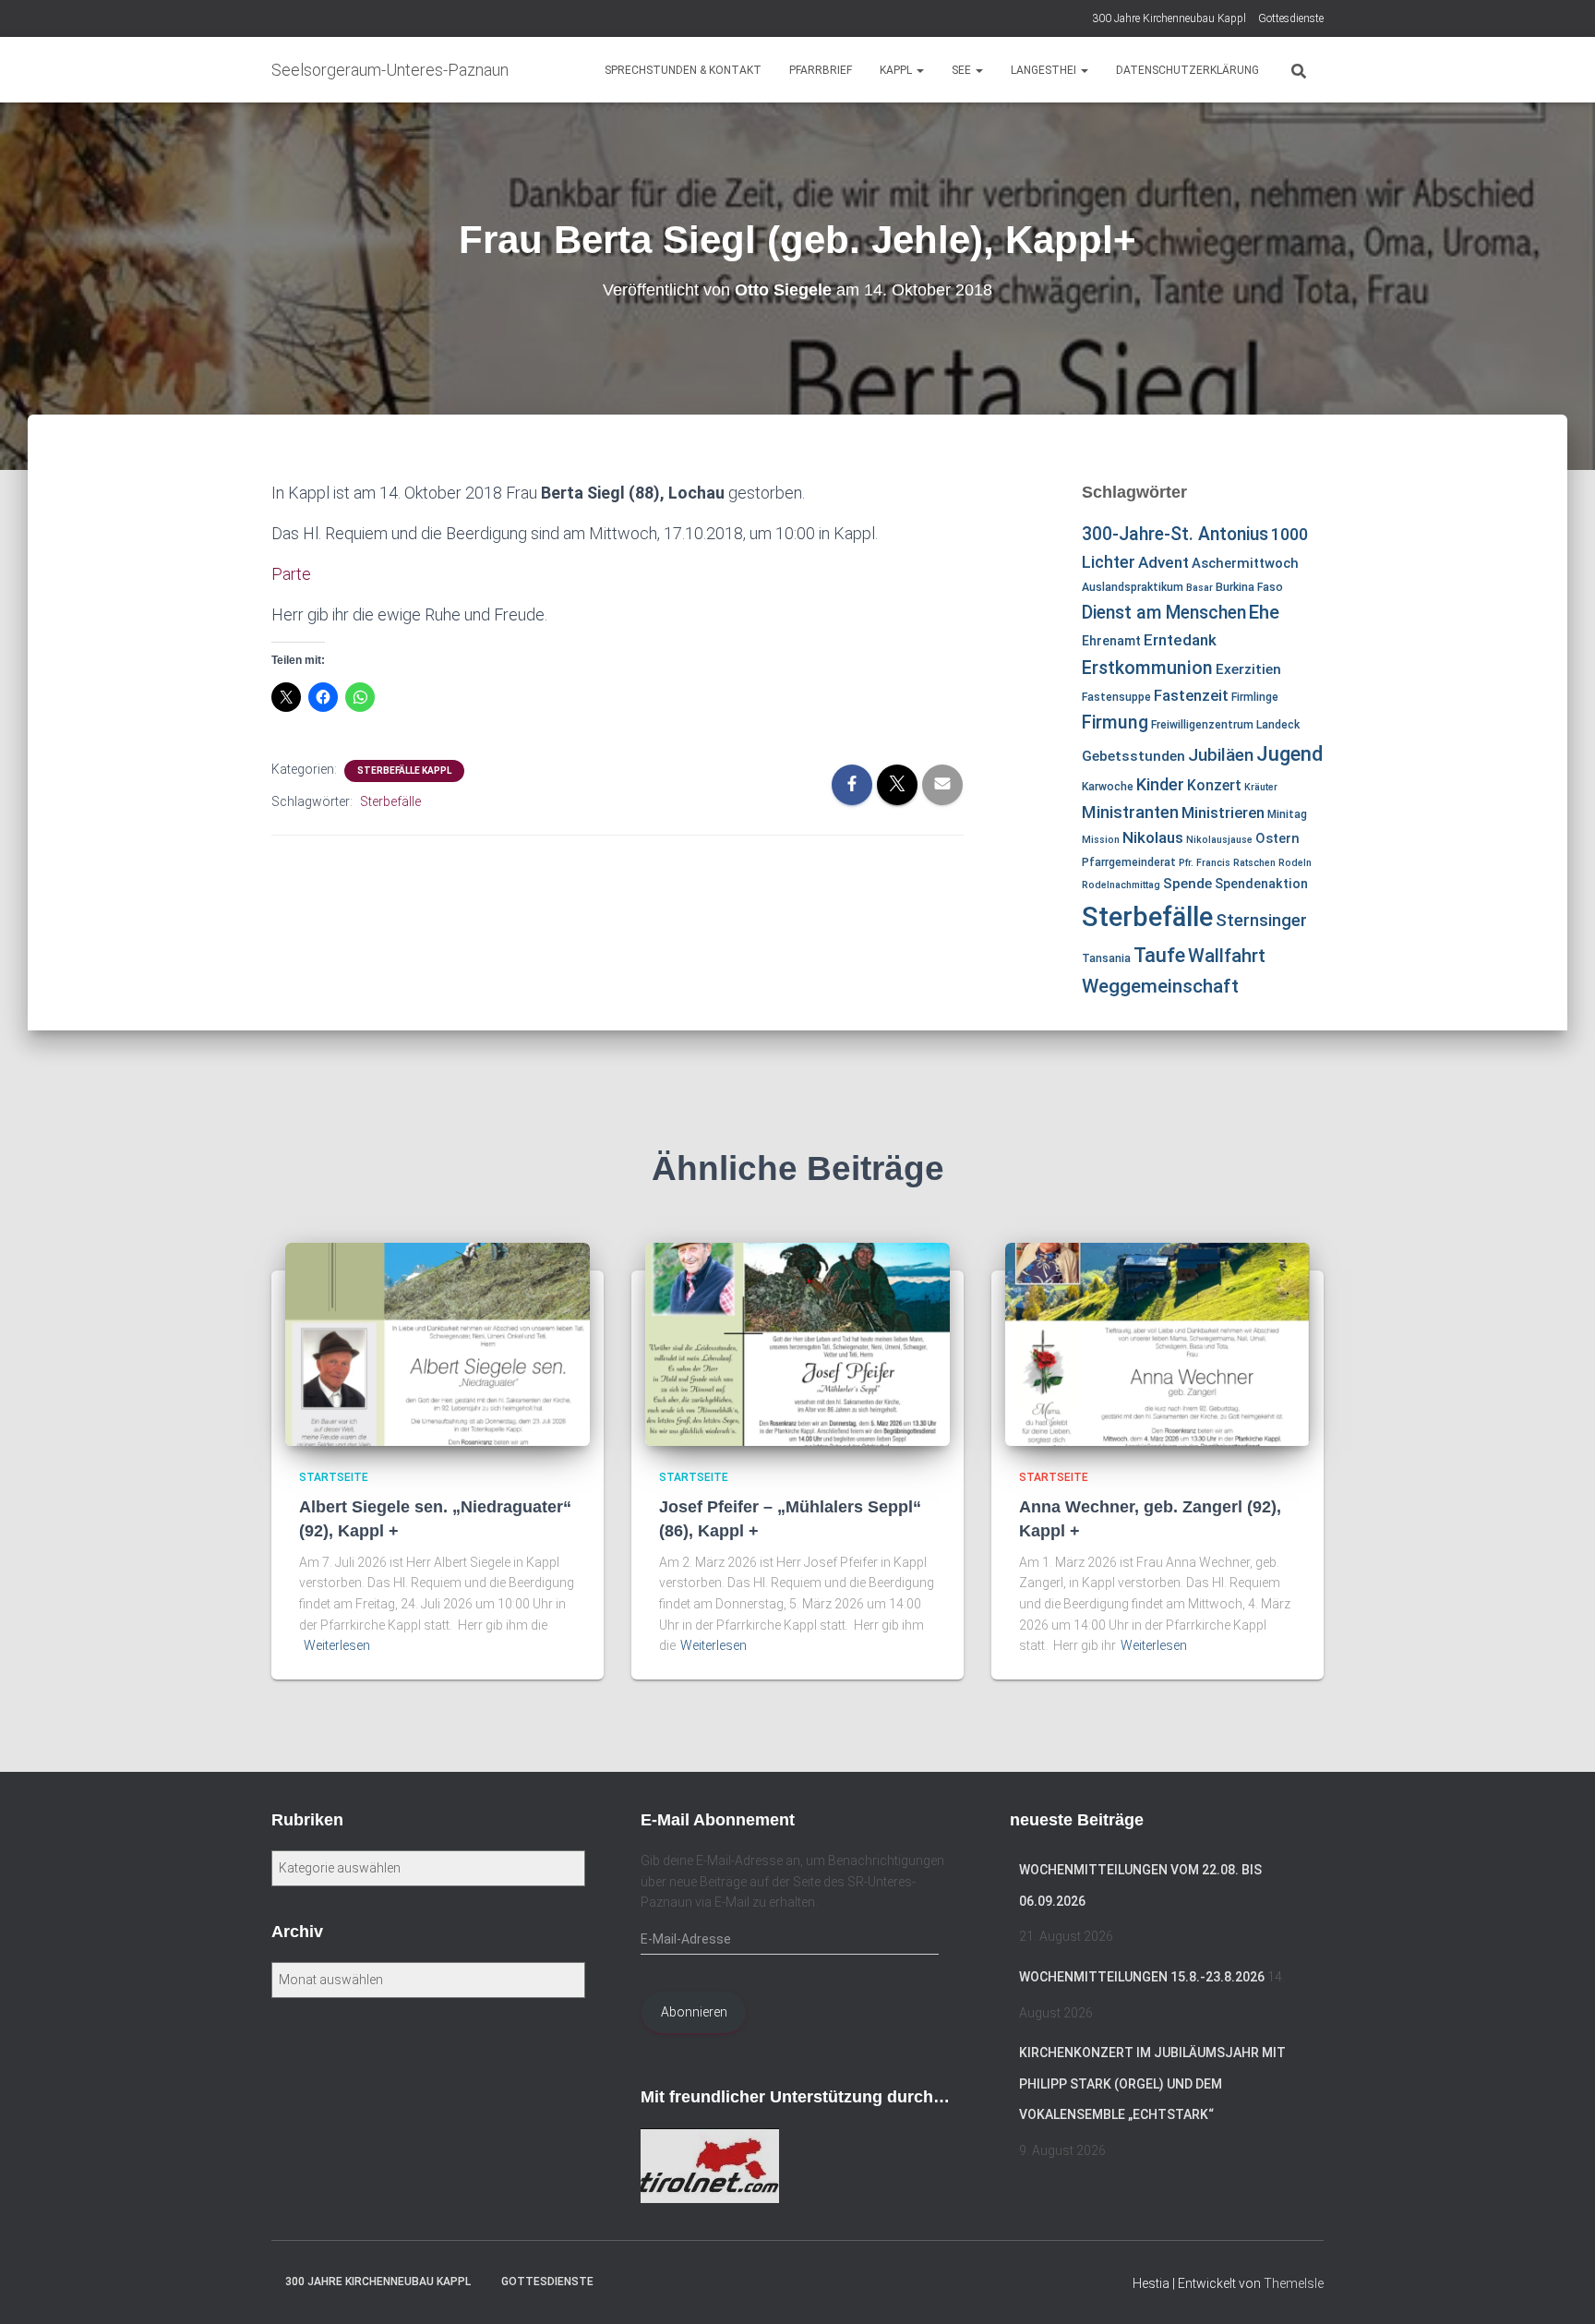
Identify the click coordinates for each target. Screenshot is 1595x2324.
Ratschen (1254, 863)
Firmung (1115, 722)
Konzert (1214, 785)
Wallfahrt (1227, 956)
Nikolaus (1153, 837)
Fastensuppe (1116, 697)
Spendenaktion (1261, 884)
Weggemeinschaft (1160, 986)
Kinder (1160, 784)
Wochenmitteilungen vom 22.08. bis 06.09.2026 (1140, 1885)
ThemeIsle (1294, 2283)
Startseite (334, 1477)
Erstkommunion (1147, 668)
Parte (291, 574)
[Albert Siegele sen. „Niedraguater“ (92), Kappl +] (438, 1343)
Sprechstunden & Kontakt (683, 70)
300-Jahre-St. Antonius (1175, 534)
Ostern (1277, 838)
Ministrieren (1223, 813)
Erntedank (1180, 640)
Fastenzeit (1191, 695)
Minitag (1287, 814)
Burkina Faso (1249, 587)
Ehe (1264, 612)
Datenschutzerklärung (1187, 70)
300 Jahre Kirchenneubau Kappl (1169, 18)
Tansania (1106, 958)
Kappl (897, 70)
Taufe (1159, 955)
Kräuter (1261, 787)
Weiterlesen (337, 1645)
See (963, 70)
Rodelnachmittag (1121, 885)
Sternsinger (1261, 921)
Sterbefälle (390, 801)
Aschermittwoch (1245, 563)
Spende (1187, 884)
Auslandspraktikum (1133, 587)
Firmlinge (1255, 697)
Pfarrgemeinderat (1129, 862)
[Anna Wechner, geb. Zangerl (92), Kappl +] (1157, 1343)
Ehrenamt (1111, 641)
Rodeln (1295, 863)
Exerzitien (1248, 669)
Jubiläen (1221, 755)
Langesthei (1045, 70)
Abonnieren (694, 2012)
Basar (1199, 588)
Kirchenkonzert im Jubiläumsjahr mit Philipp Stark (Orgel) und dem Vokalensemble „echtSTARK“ (1152, 2083)
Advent (1163, 562)
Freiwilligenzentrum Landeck (1225, 725)
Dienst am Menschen (1164, 613)
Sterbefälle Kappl (404, 771)
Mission (1101, 840)
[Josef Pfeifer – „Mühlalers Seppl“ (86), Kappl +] (797, 1343)
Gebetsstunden (1133, 756)
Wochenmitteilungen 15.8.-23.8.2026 (1142, 1977)
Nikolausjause (1219, 840)
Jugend (1289, 753)
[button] (919, 70)
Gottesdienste (1291, 18)
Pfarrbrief (821, 70)
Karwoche (1108, 787)
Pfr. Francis (1205, 863)
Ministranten (1130, 812)
